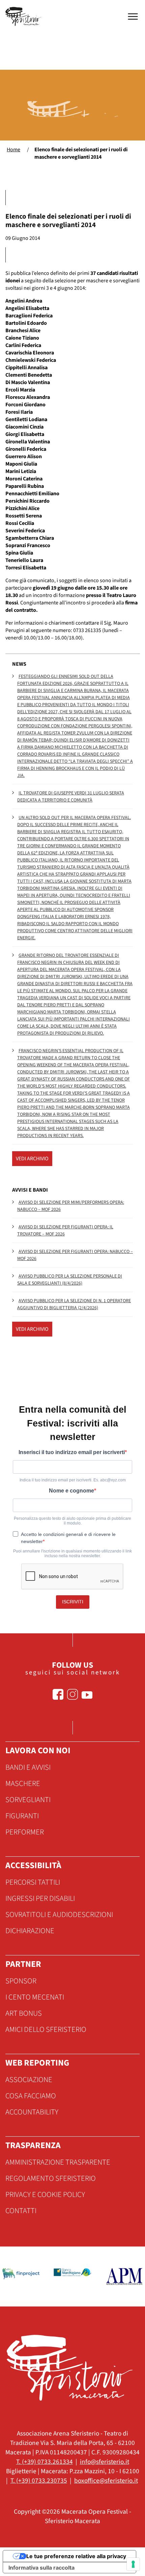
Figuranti (22, 1816)
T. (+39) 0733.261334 (45, 2462)
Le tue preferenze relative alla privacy (76, 2556)
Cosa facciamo (31, 2096)
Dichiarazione (30, 1931)
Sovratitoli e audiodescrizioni (59, 1915)
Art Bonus (24, 2013)
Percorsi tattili (33, 1882)
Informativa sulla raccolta (41, 2568)
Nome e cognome (71, 1491)
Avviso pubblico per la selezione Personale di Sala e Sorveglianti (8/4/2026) (70, 1280)
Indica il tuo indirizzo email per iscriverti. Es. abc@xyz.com (73, 1480)
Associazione (29, 2080)
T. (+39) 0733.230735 (39, 2481)
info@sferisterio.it (105, 2462)
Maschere (23, 1784)
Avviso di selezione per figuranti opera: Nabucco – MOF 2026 (75, 1255)
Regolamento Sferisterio (51, 2178)
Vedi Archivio (32, 1159)
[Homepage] (24, 16)
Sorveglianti (28, 1800)
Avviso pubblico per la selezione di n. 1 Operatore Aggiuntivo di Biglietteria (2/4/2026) (74, 1304)
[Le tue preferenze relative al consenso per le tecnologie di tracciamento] (133, 2564)
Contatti (21, 2211)
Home (13, 150)
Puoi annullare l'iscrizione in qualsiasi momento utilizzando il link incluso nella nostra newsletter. (72, 1553)
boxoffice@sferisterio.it (106, 2481)
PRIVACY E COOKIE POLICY (45, 2195)
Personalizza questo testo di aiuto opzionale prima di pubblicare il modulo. (72, 1521)
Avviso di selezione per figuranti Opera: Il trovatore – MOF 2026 (65, 1231)
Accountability (32, 2112)
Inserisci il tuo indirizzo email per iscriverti (72, 1452)
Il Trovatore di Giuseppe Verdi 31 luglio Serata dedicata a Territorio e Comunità (71, 797)
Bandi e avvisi (28, 1767)
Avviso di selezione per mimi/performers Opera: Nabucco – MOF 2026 (71, 1206)
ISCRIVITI (73, 1602)
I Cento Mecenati (35, 1997)
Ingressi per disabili (40, 1898)
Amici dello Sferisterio (46, 2030)
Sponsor (21, 1981)
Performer (25, 1832)
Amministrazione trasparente (58, 2162)
